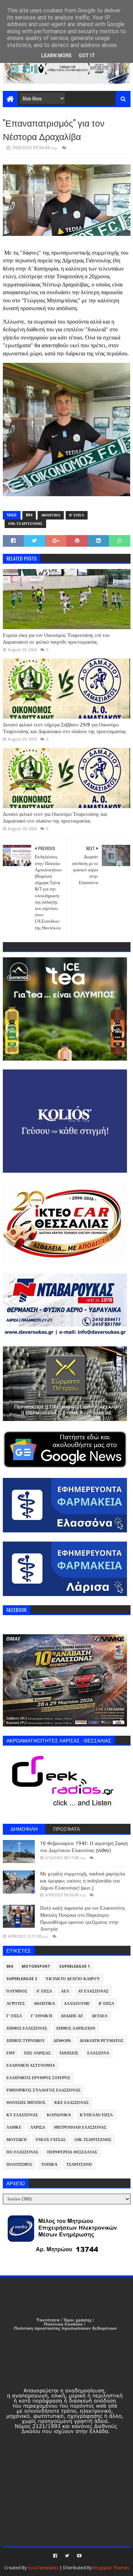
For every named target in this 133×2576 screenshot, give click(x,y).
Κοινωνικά (59, 2115)
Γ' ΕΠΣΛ (14, 2016)
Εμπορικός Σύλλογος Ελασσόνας (43, 2090)
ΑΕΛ (65, 1991)
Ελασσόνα (98, 2053)
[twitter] (67, 2556)
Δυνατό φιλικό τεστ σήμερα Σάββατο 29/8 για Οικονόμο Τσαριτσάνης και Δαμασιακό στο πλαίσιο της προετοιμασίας (65, 728)
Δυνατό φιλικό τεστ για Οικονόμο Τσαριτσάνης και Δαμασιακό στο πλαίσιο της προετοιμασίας (55, 818)
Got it (87, 56)
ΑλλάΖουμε (77, 2004)
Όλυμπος (17, 1991)
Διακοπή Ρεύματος (102, 2041)
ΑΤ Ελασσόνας (93, 1991)
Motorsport (36, 1966)
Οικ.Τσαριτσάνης (25, 524)
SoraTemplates (43, 2568)
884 (29, 515)
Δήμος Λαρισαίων (76, 2028)
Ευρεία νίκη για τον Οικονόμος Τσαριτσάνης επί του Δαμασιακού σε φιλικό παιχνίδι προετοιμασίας (56, 639)
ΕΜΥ (11, 2053)
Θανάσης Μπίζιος (26, 2103)
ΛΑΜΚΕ (14, 2127)
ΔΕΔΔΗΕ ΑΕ (72, 2016)
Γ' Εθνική (41, 2016)
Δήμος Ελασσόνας (27, 2028)
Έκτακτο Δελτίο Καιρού (73, 1979)
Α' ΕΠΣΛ (44, 1991)
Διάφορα (62, 2041)
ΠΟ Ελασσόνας (22, 2152)
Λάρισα (38, 2127)
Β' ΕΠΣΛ (77, 515)
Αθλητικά (51, 515)
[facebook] (55, 2556)
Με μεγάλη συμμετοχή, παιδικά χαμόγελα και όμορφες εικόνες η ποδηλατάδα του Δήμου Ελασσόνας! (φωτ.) (82, 1881)
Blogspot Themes (111, 2568)
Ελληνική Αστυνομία (31, 2066)
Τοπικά (49, 2165)
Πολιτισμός (19, 2165)
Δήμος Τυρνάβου (26, 2041)
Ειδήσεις (69, 2053)
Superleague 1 (74, 1966)
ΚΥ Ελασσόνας (22, 2115)
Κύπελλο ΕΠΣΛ (96, 2115)
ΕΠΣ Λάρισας (37, 2053)
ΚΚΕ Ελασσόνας (71, 2103)
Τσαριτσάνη (79, 2165)
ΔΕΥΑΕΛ (100, 2016)
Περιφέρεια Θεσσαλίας (72, 2152)
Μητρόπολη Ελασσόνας (80, 2127)
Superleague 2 (22, 1979)
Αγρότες (16, 2004)
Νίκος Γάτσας (51, 2140)
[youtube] (79, 2556)
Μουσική (16, 2140)
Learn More (56, 56)
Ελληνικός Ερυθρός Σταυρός (38, 2078)
